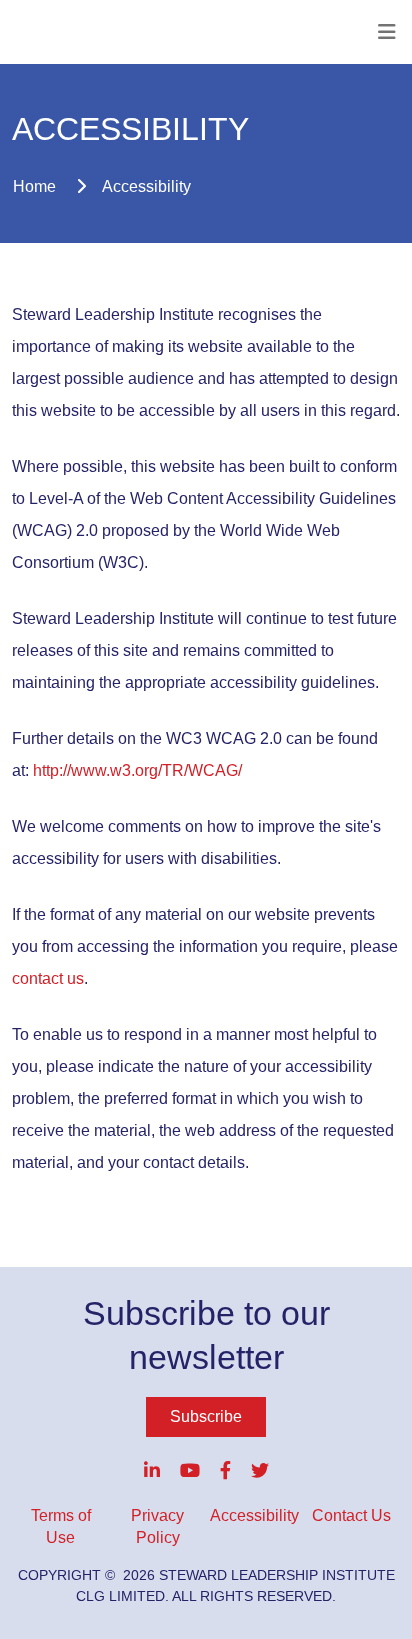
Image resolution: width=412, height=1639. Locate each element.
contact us (48, 978)
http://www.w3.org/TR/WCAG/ (137, 770)
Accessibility (146, 186)
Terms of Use (61, 1526)
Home (34, 186)
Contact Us (351, 1515)
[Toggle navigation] (387, 32)
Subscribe (206, 1416)
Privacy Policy (157, 1526)
